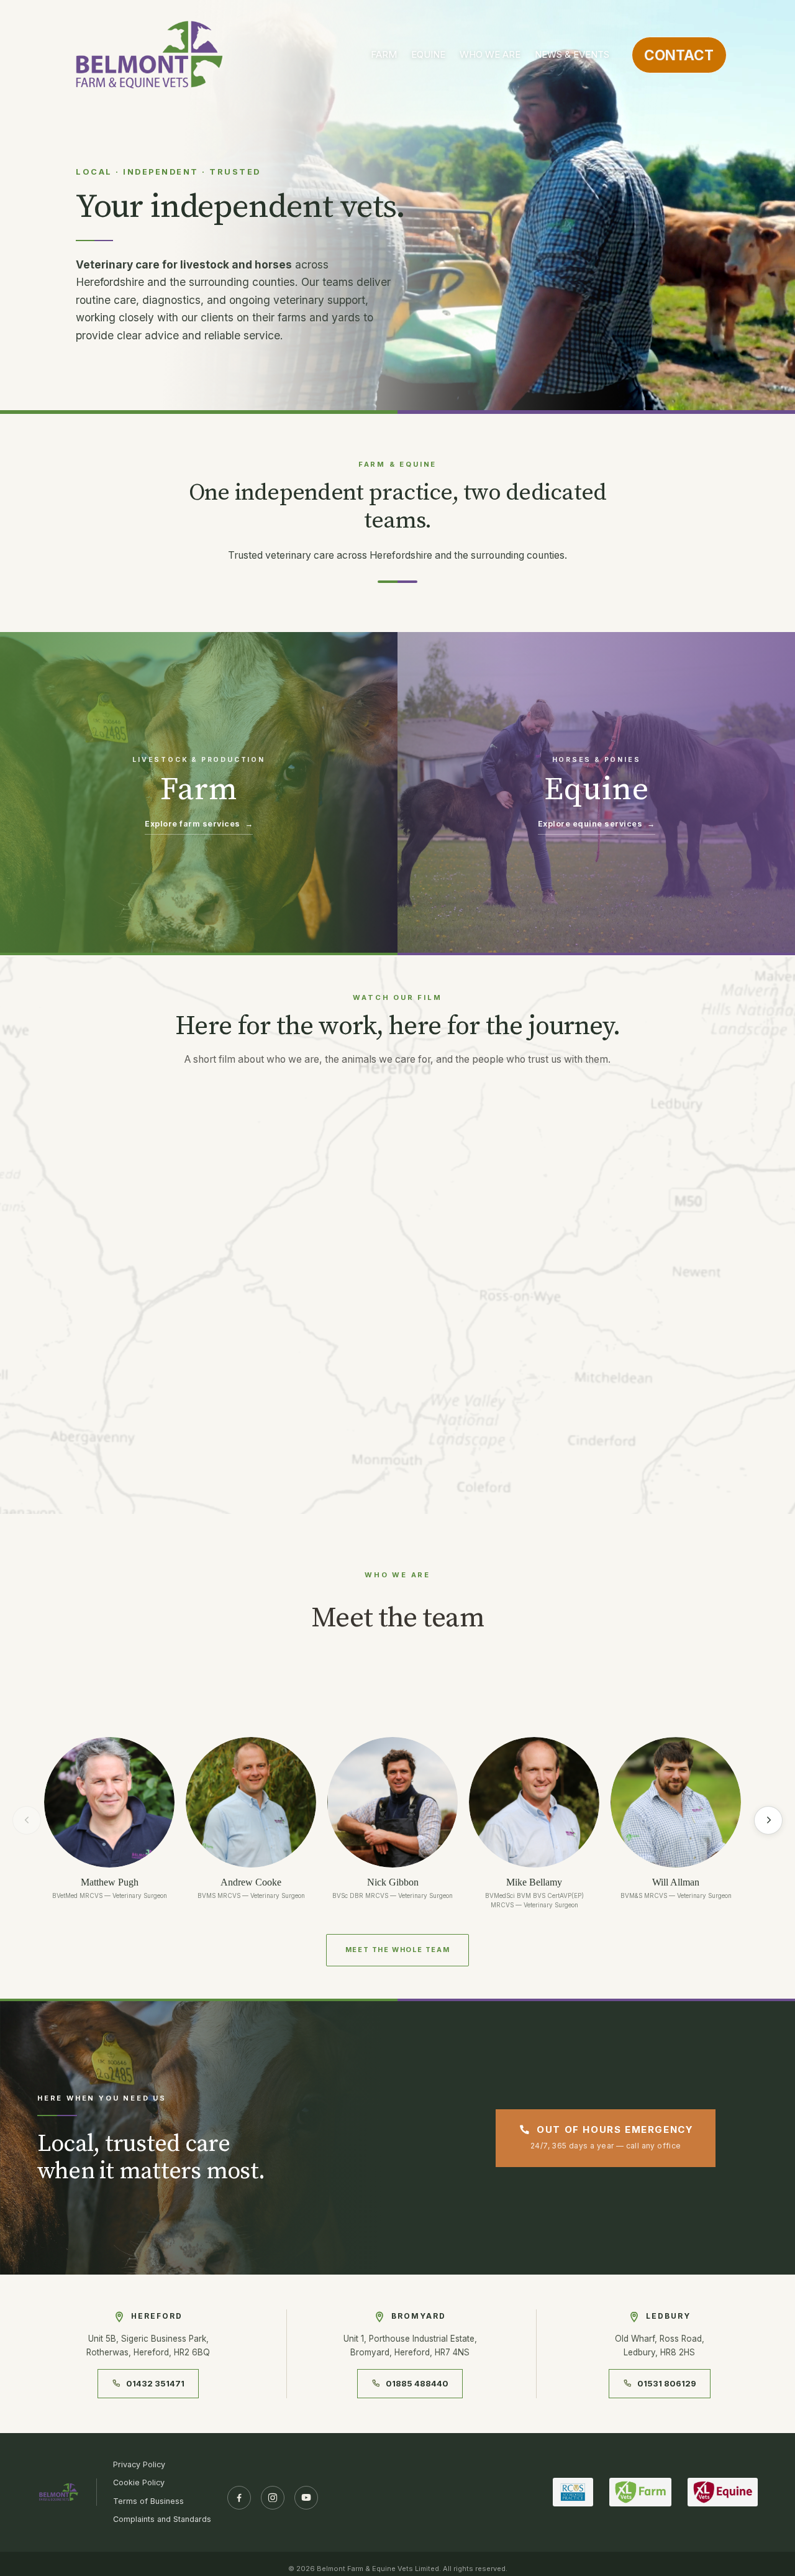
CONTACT (679, 55)
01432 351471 (155, 2383)
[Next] (768, 1820)
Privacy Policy (139, 2464)
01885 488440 (417, 2383)
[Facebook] (239, 2498)
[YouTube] (306, 2498)
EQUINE (428, 54)
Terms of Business (148, 2501)
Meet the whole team (397, 1950)
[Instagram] (273, 2498)
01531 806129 (667, 2383)
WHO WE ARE (490, 54)
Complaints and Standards (162, 2519)
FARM (384, 54)
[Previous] (27, 1820)
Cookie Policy (139, 2482)
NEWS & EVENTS (572, 54)
